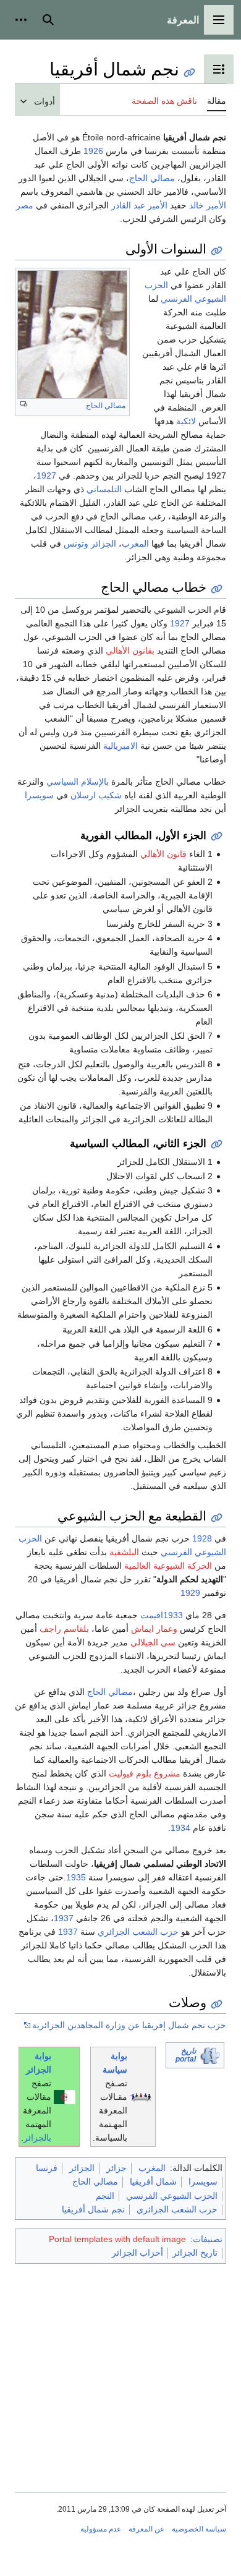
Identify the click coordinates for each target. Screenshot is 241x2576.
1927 (46, 476)
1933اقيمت (162, 1615)
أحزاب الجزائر (137, 2253)
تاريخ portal (186, 2055)
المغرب (135, 544)
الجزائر (104, 544)
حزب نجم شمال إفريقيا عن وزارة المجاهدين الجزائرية (129, 2025)
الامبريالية (120, 746)
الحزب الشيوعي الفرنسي (172, 2196)
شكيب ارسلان (96, 795)
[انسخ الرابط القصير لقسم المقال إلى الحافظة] (217, 251)
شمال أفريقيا (153, 2181)
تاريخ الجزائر (195, 2253)
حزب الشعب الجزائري (138, 1932)
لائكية (186, 421)
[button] (219, 20)
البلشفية (124, 1552)
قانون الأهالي (163, 854)
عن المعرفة (146, 2529)
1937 (64, 1918)
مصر (25, 205)
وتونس (76, 544)
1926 (93, 151)
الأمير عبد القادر (139, 205)
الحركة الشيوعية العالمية (168, 1566)
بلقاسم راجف (64, 1629)
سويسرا (39, 795)
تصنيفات (208, 2239)
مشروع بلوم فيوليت (145, 1773)
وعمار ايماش (154, 1629)
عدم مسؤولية (101, 2529)
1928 (202, 1538)
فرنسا (47, 2168)
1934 (180, 1828)
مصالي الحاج (152, 178)
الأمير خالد (208, 205)
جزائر (116, 2168)
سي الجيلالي (153, 1642)
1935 (76, 1877)
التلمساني (104, 489)
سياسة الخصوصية (199, 2529)
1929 (190, 1593)
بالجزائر (37, 2138)
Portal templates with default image (117, 2239)
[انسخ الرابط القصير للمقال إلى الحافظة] (189, 73)
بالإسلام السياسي (78, 782)
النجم (105, 2196)
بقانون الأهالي (130, 650)
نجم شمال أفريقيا (93, 2209)
